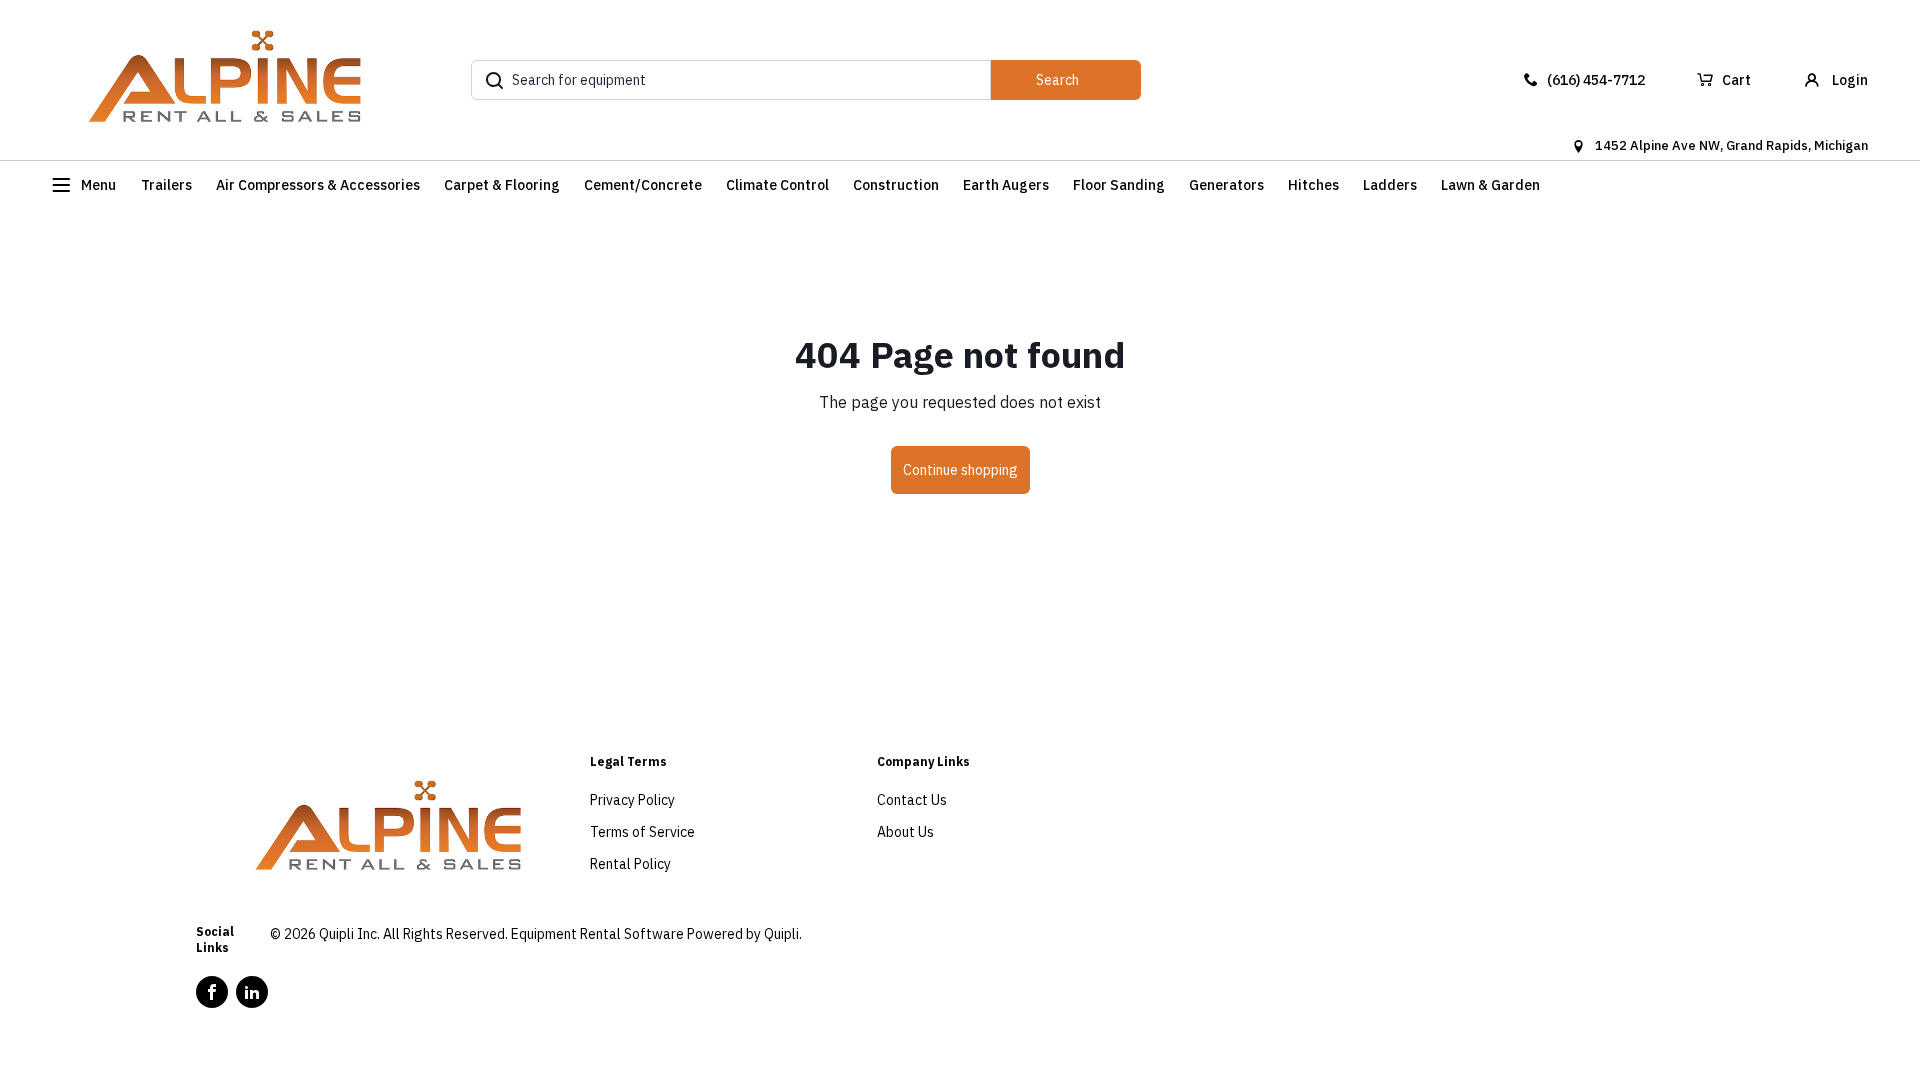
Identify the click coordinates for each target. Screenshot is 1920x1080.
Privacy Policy (632, 800)
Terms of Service (642, 832)
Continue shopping (960, 470)
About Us (905, 832)
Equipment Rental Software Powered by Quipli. (656, 934)
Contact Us (912, 800)
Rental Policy (630, 864)
